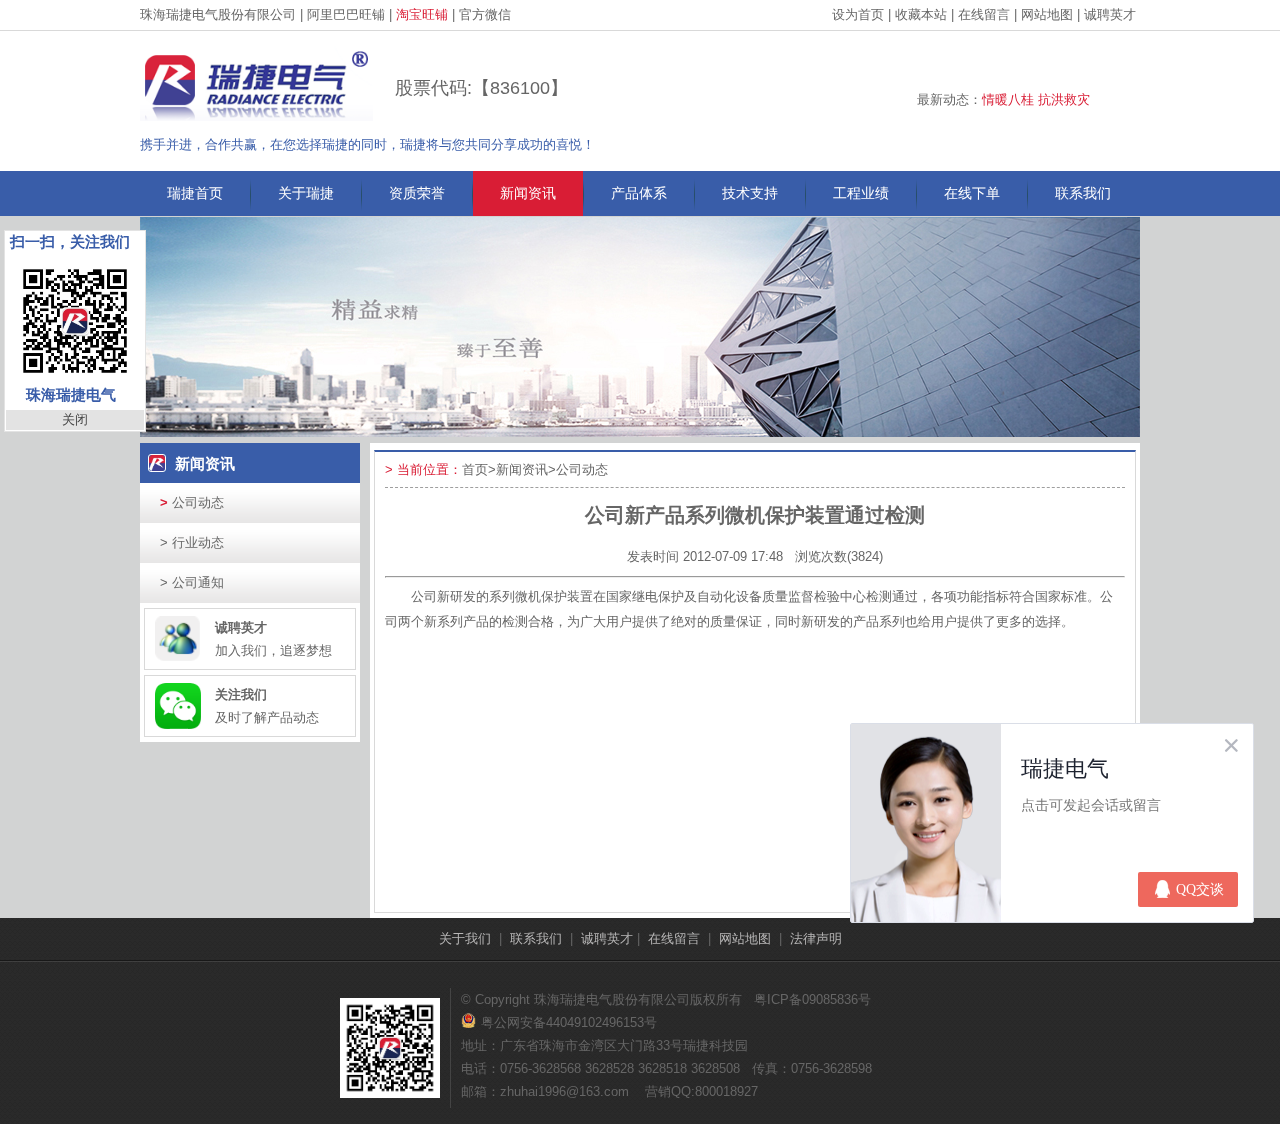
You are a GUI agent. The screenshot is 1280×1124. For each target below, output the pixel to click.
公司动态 (192, 502)
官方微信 (485, 14)
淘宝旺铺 (422, 14)
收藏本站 (921, 14)
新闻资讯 (528, 193)
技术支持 (750, 193)
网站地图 (1047, 14)
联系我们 (1083, 193)
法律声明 (816, 938)
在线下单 (972, 193)
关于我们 (465, 938)
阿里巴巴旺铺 (346, 14)
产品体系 (639, 193)
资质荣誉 (417, 193)
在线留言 (984, 14)
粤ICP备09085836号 (812, 999)
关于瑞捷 (306, 193)
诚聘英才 (1110, 14)
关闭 (75, 419)
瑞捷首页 (195, 193)
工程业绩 (861, 193)
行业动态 (192, 542)
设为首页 (858, 14)
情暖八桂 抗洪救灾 (1036, 99)
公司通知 (192, 582)
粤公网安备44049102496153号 (559, 1022)
